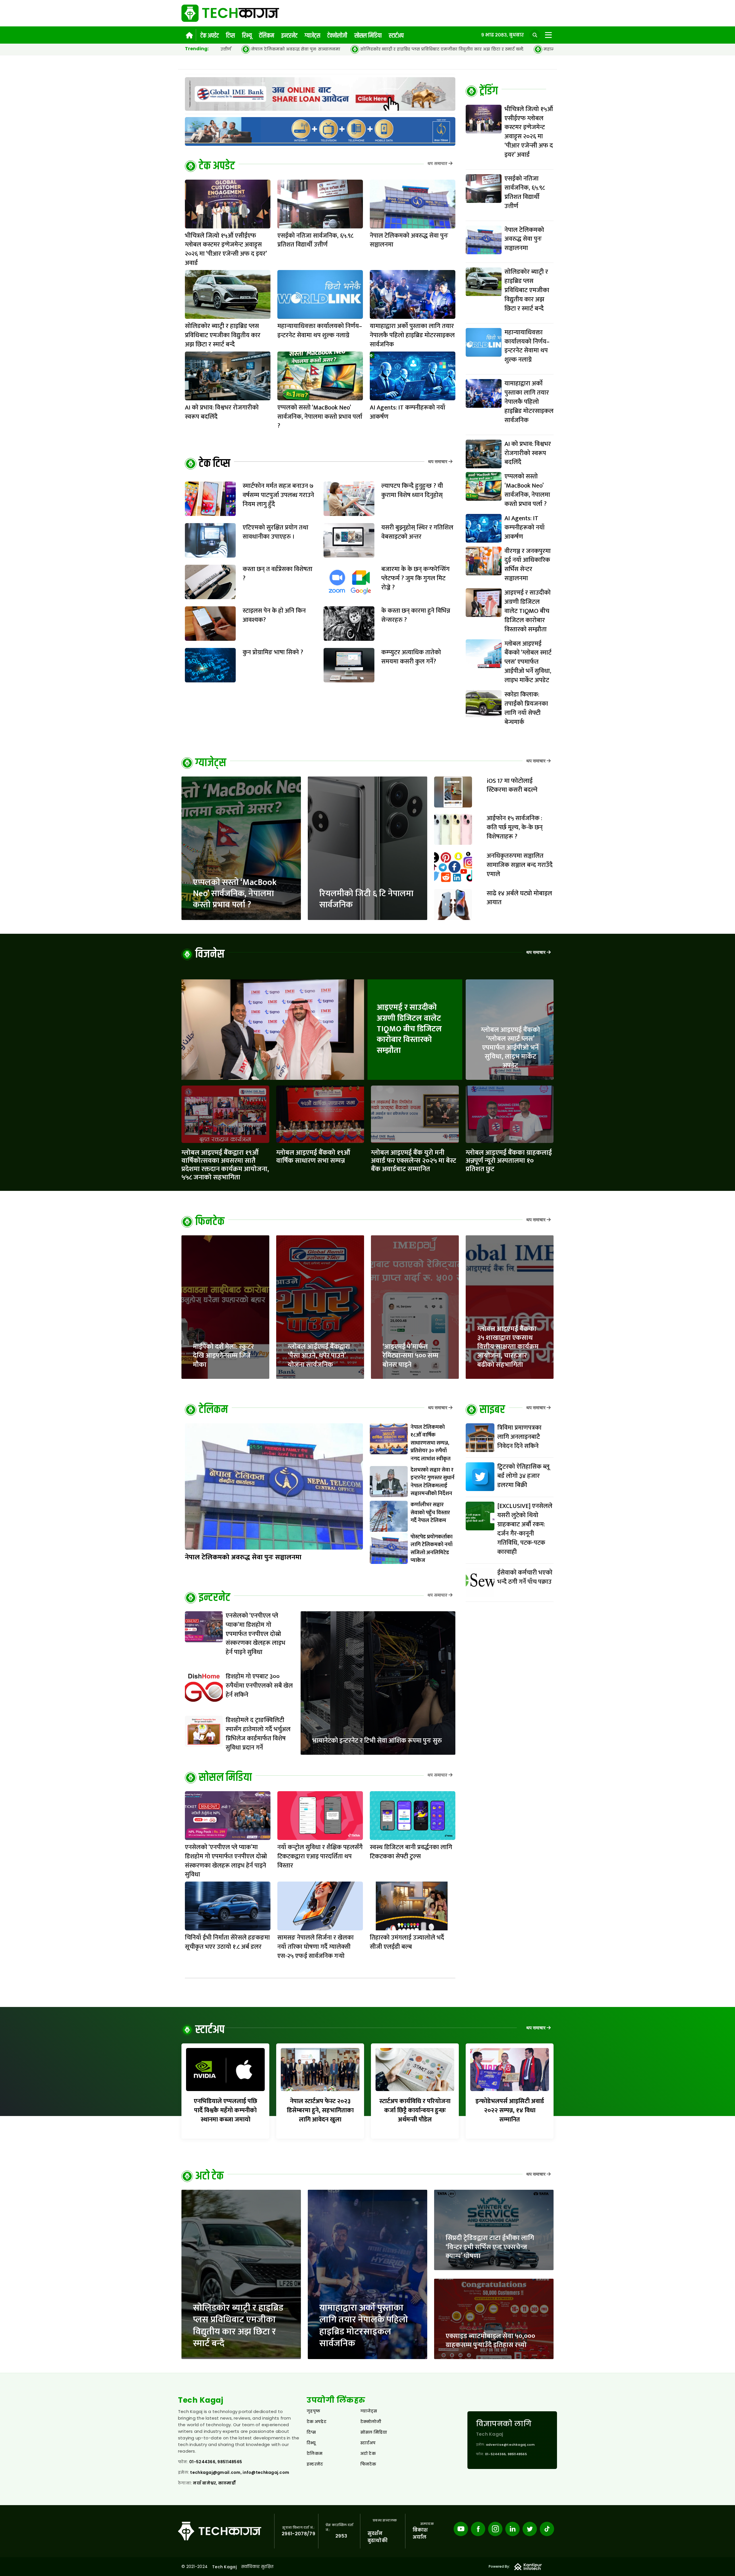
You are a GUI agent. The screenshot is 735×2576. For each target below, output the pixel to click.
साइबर (492, 1410)
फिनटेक (210, 1222)
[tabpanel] (510, 418)
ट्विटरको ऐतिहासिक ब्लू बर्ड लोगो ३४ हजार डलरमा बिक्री (523, 1476)
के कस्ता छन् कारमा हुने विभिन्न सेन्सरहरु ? (416, 615)
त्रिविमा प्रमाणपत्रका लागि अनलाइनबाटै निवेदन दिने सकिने (519, 1437)
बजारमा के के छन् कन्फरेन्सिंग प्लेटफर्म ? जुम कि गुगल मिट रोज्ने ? (415, 578)
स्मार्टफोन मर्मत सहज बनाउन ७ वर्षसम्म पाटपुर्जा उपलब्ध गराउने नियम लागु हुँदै (278, 495)
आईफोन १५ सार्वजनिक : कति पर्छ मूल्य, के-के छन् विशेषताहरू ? (515, 827)
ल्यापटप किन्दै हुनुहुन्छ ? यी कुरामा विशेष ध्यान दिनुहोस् (412, 491)
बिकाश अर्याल (420, 2534)
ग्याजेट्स (312, 36)
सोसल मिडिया (368, 36)
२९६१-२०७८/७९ (298, 2534)
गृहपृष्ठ (313, 2411)
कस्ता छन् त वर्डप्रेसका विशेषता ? (277, 574)
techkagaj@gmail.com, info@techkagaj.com (240, 2472)
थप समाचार (438, 164)
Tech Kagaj (224, 2567)
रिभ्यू (247, 36)
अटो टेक (209, 2176)
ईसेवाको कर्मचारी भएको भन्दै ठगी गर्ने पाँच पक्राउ (525, 1577)
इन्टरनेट (289, 36)
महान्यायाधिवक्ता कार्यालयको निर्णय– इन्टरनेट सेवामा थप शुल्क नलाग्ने (400, 49)
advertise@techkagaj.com (510, 2445)
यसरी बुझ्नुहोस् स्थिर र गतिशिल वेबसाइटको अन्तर (417, 532)
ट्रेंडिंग (489, 91)
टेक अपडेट (210, 36)
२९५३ (341, 2536)
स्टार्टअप (396, 36)
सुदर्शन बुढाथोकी (378, 2537)
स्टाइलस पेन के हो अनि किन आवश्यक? (274, 615)
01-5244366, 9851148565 (216, 2462)
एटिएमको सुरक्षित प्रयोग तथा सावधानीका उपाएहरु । (275, 532)
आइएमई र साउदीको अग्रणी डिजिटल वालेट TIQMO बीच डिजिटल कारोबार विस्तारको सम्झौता (409, 1029)
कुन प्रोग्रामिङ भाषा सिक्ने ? (273, 652)
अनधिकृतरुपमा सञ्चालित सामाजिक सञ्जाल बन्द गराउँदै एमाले (520, 865)
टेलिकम (267, 36)
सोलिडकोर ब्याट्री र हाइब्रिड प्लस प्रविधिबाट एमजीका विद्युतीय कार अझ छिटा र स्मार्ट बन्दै (231, 49)
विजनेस (210, 954)
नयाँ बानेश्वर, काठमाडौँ (214, 2483)
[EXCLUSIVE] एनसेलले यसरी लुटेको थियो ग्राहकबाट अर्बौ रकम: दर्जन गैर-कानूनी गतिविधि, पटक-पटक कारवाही (525, 1529)
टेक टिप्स (214, 464)
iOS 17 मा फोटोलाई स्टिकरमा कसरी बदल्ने (512, 786)
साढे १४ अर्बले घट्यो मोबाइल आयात (519, 898)
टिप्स (230, 36)
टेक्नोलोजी (337, 36)
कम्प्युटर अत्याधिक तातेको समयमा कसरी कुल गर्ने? (411, 657)
